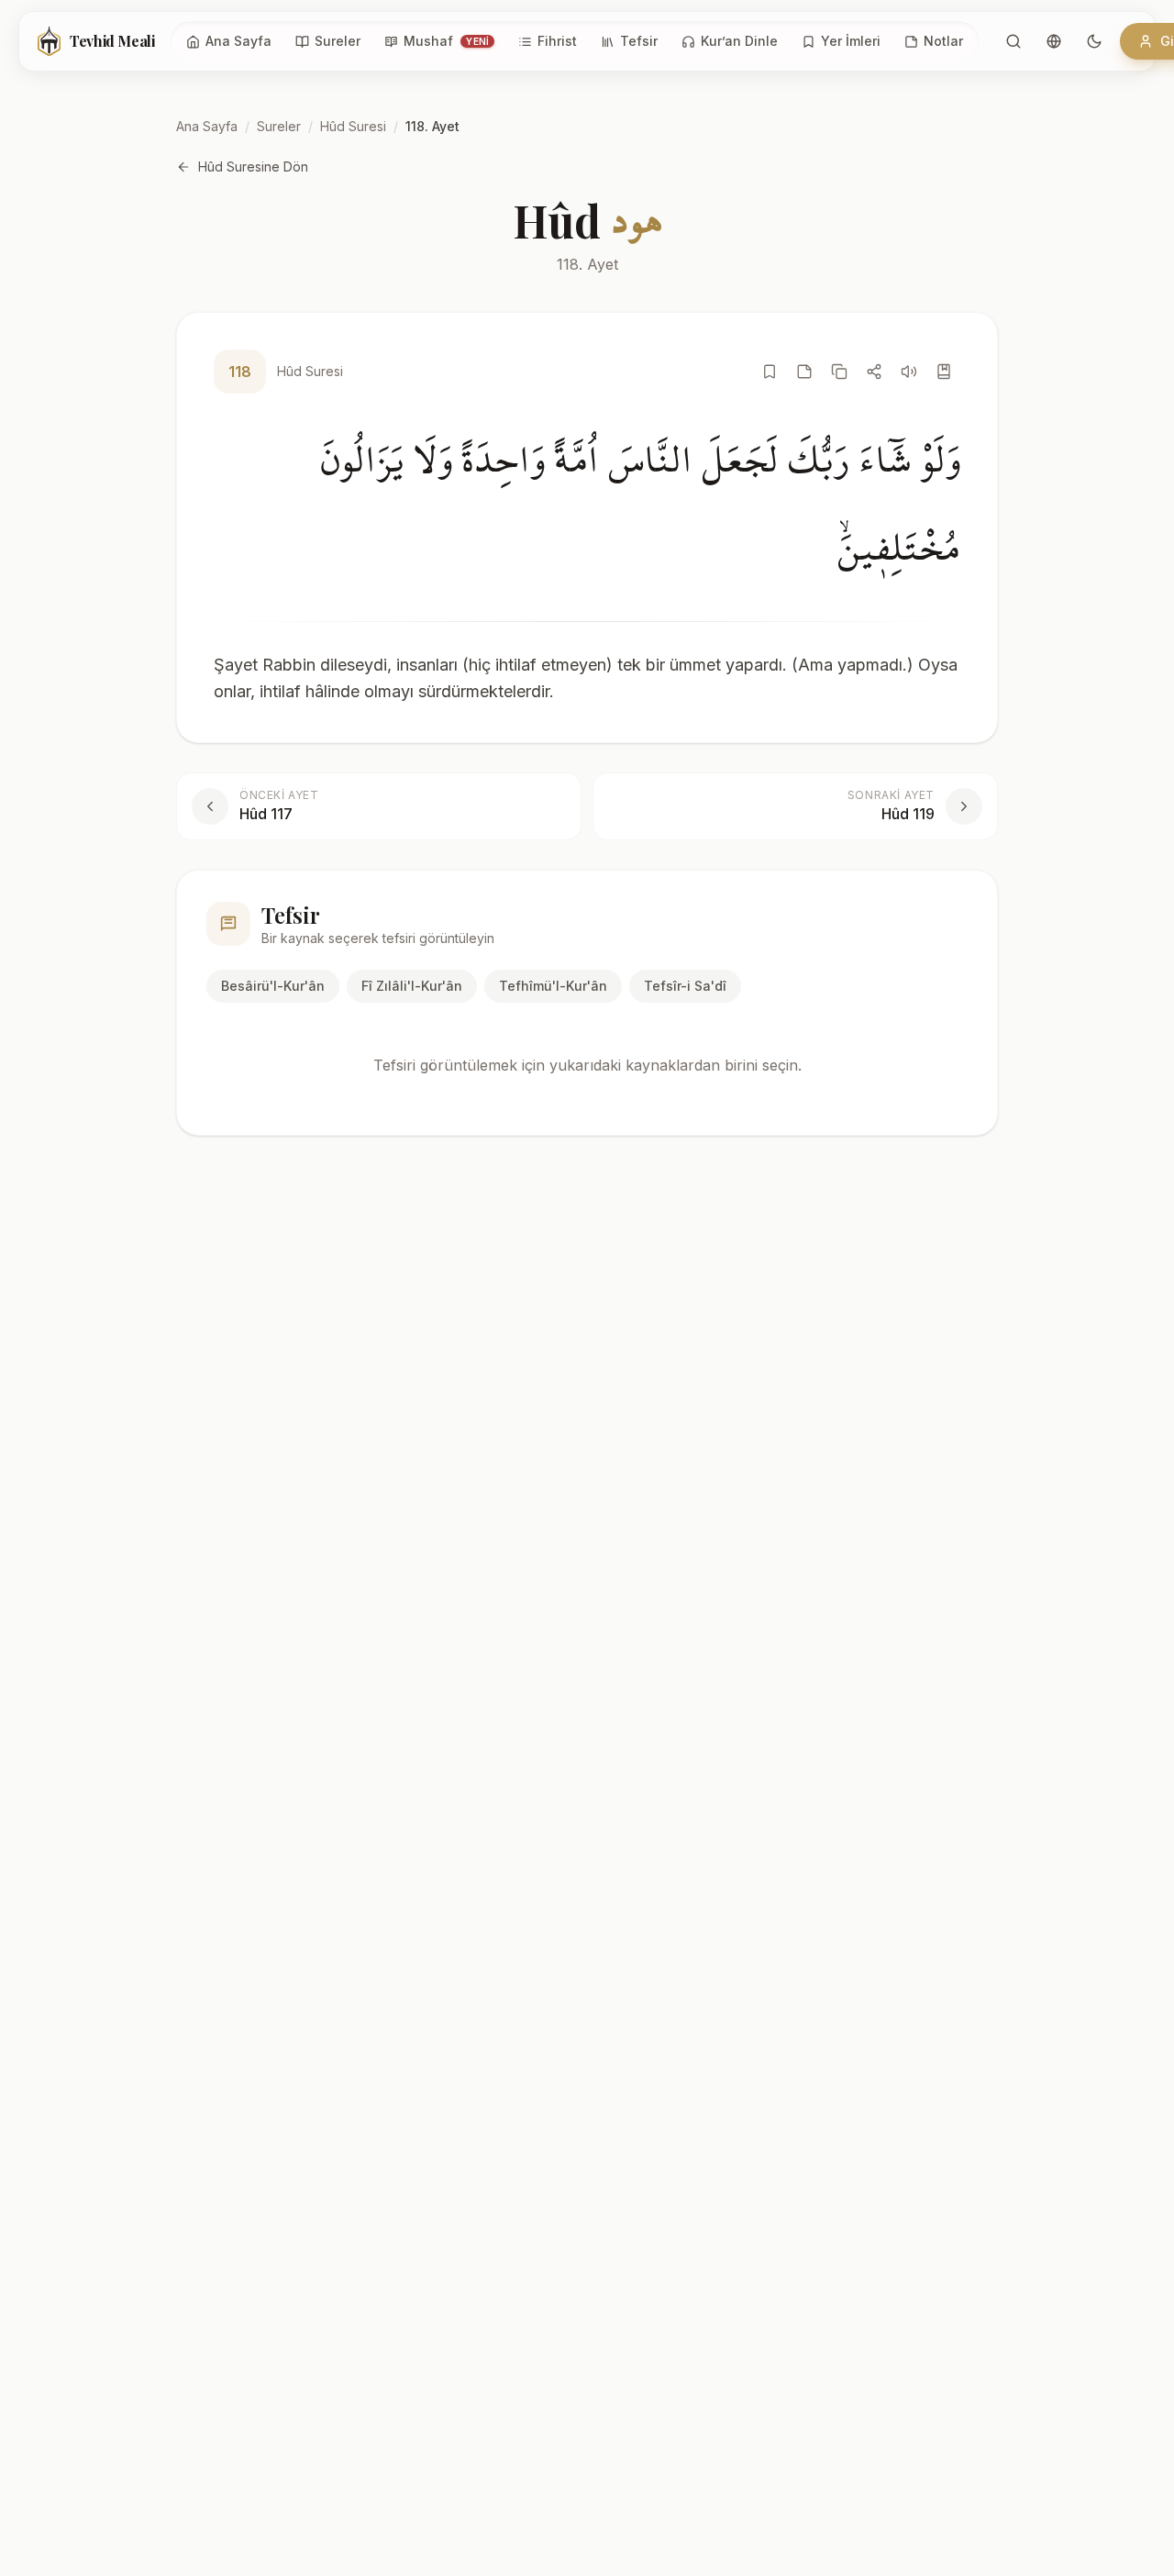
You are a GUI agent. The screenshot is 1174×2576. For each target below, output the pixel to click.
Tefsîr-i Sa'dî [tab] (685, 986)
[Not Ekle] (804, 372)
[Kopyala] (839, 372)
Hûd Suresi (353, 126)
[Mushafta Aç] (944, 372)
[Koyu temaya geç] (1094, 41)
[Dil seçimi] (1054, 41)
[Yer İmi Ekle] (770, 372)
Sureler (279, 126)
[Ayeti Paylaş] (874, 372)
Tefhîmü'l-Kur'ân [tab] (553, 986)
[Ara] (1013, 41)
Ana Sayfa (207, 126)
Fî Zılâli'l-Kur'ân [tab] (412, 986)
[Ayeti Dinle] (909, 372)
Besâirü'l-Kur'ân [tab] (273, 986)
